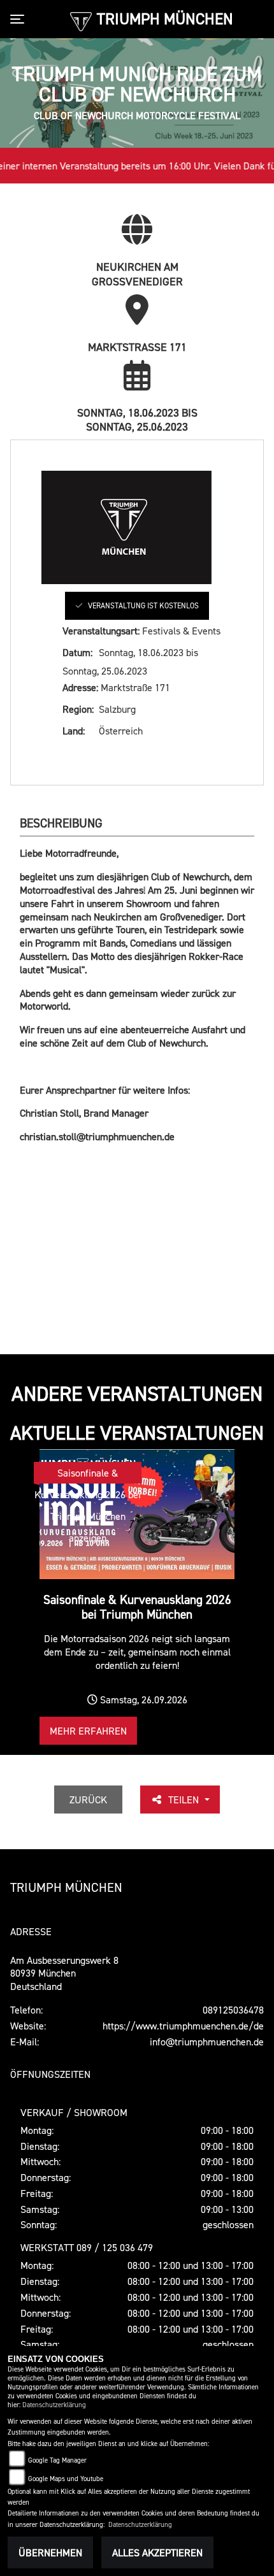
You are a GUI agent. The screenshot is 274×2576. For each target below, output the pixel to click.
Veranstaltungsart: (101, 631)
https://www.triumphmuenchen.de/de (183, 2026)
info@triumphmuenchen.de (207, 2042)
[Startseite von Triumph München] (81, 20)
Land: (74, 731)
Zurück (88, 1800)
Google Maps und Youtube (66, 2479)
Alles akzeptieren (157, 2552)
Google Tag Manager (57, 2460)
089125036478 (233, 2010)
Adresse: (80, 687)
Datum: (77, 652)
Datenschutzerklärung (54, 2405)
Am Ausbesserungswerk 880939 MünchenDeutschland (64, 1973)
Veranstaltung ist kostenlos (143, 605)
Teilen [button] (185, 1800)
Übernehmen (50, 2552)
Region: (78, 709)
